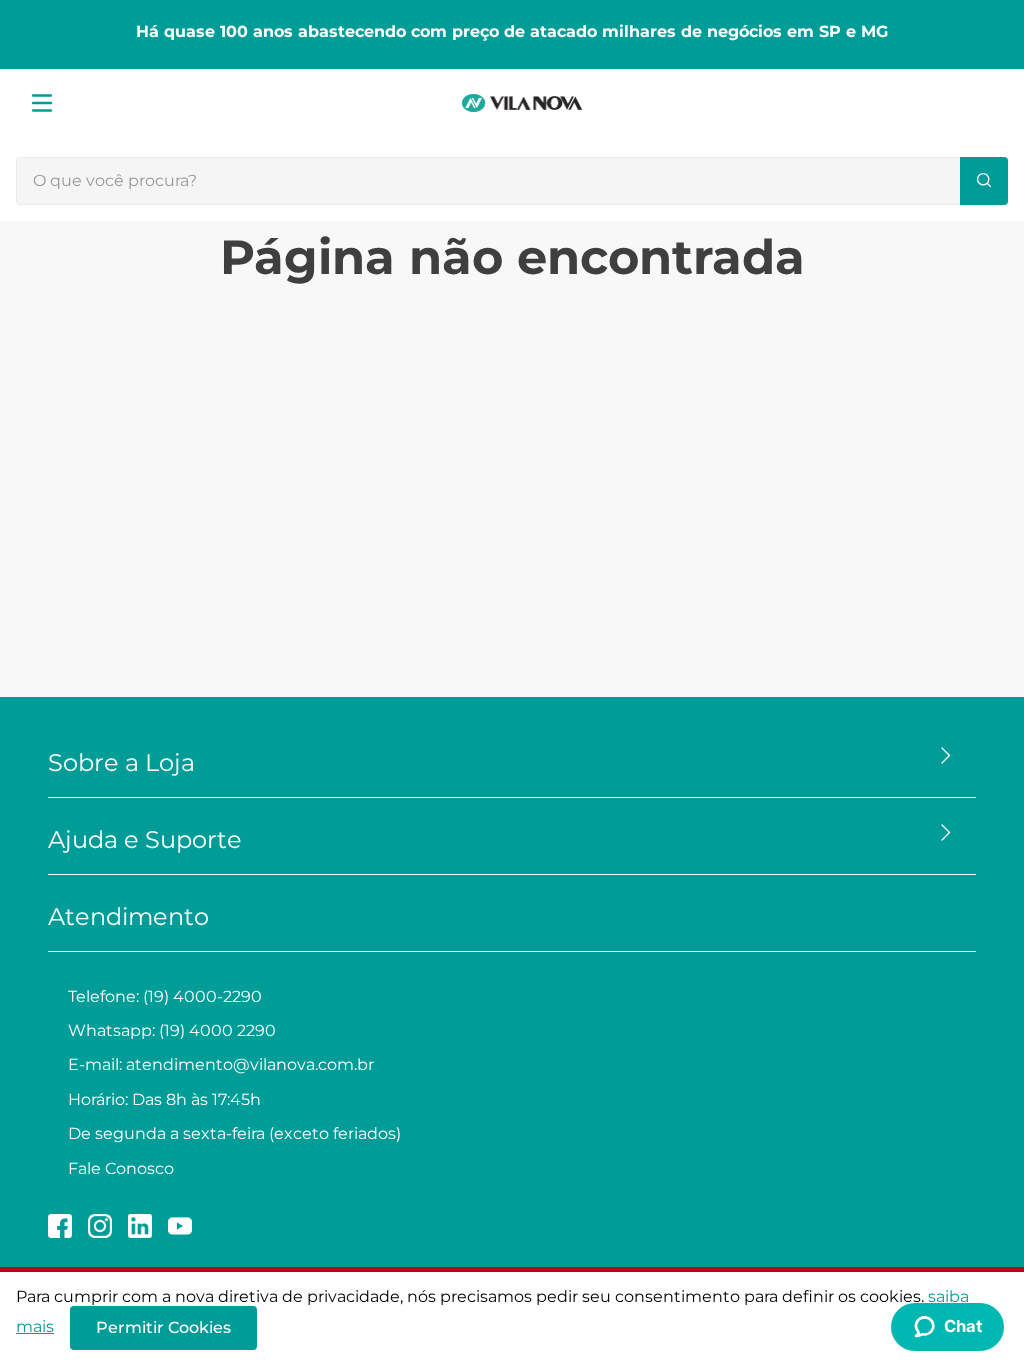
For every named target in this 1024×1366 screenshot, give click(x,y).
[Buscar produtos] (984, 181)
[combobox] (512, 181)
